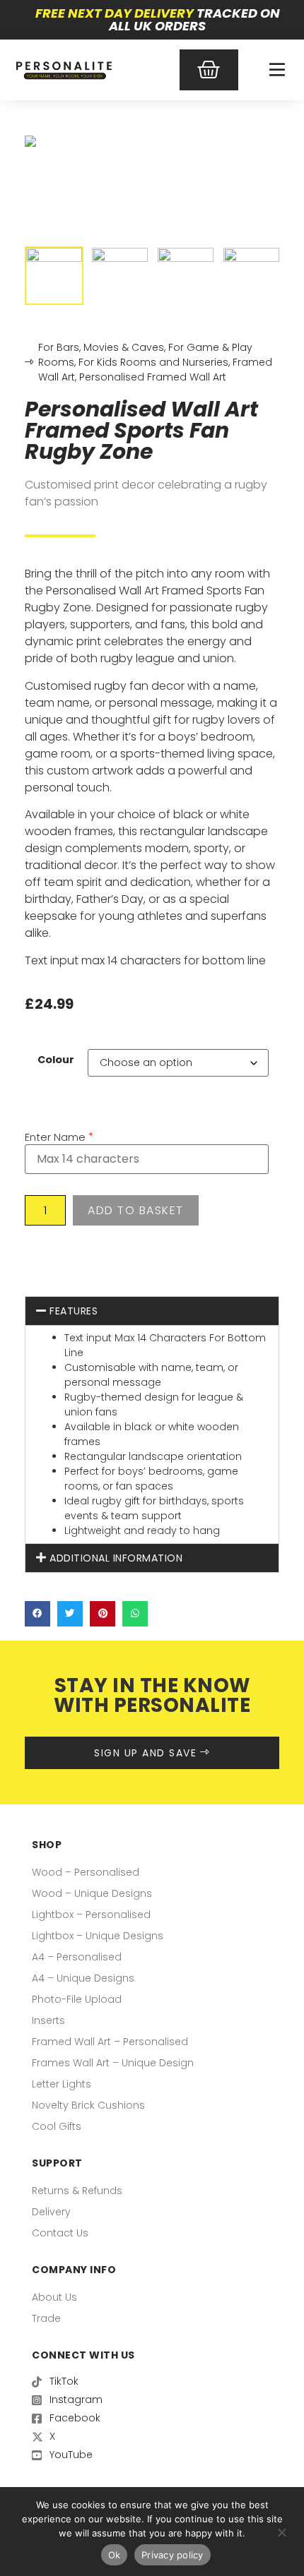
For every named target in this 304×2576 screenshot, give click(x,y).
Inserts (48, 2020)
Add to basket (136, 1210)
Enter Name (55, 1137)
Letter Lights (62, 2084)
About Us (54, 2297)
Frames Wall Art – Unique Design (113, 2063)
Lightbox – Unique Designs (98, 1936)
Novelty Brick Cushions (88, 2105)
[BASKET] (209, 70)
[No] (281, 2531)
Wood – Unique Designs (92, 1893)
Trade (46, 2318)
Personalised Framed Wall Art (153, 377)
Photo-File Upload (77, 1999)
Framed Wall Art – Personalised (110, 2042)
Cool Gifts (57, 2126)
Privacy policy (173, 2555)
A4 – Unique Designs (83, 1978)
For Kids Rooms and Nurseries (153, 362)
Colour (56, 1060)
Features (74, 1311)
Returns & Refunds (77, 2191)
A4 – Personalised (77, 1957)
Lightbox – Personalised (91, 1915)
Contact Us (60, 2233)
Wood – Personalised (86, 1872)
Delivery (51, 2212)
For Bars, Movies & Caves (101, 347)
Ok (115, 2555)
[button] (152, 1311)
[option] (152, 141)
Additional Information (116, 1558)
